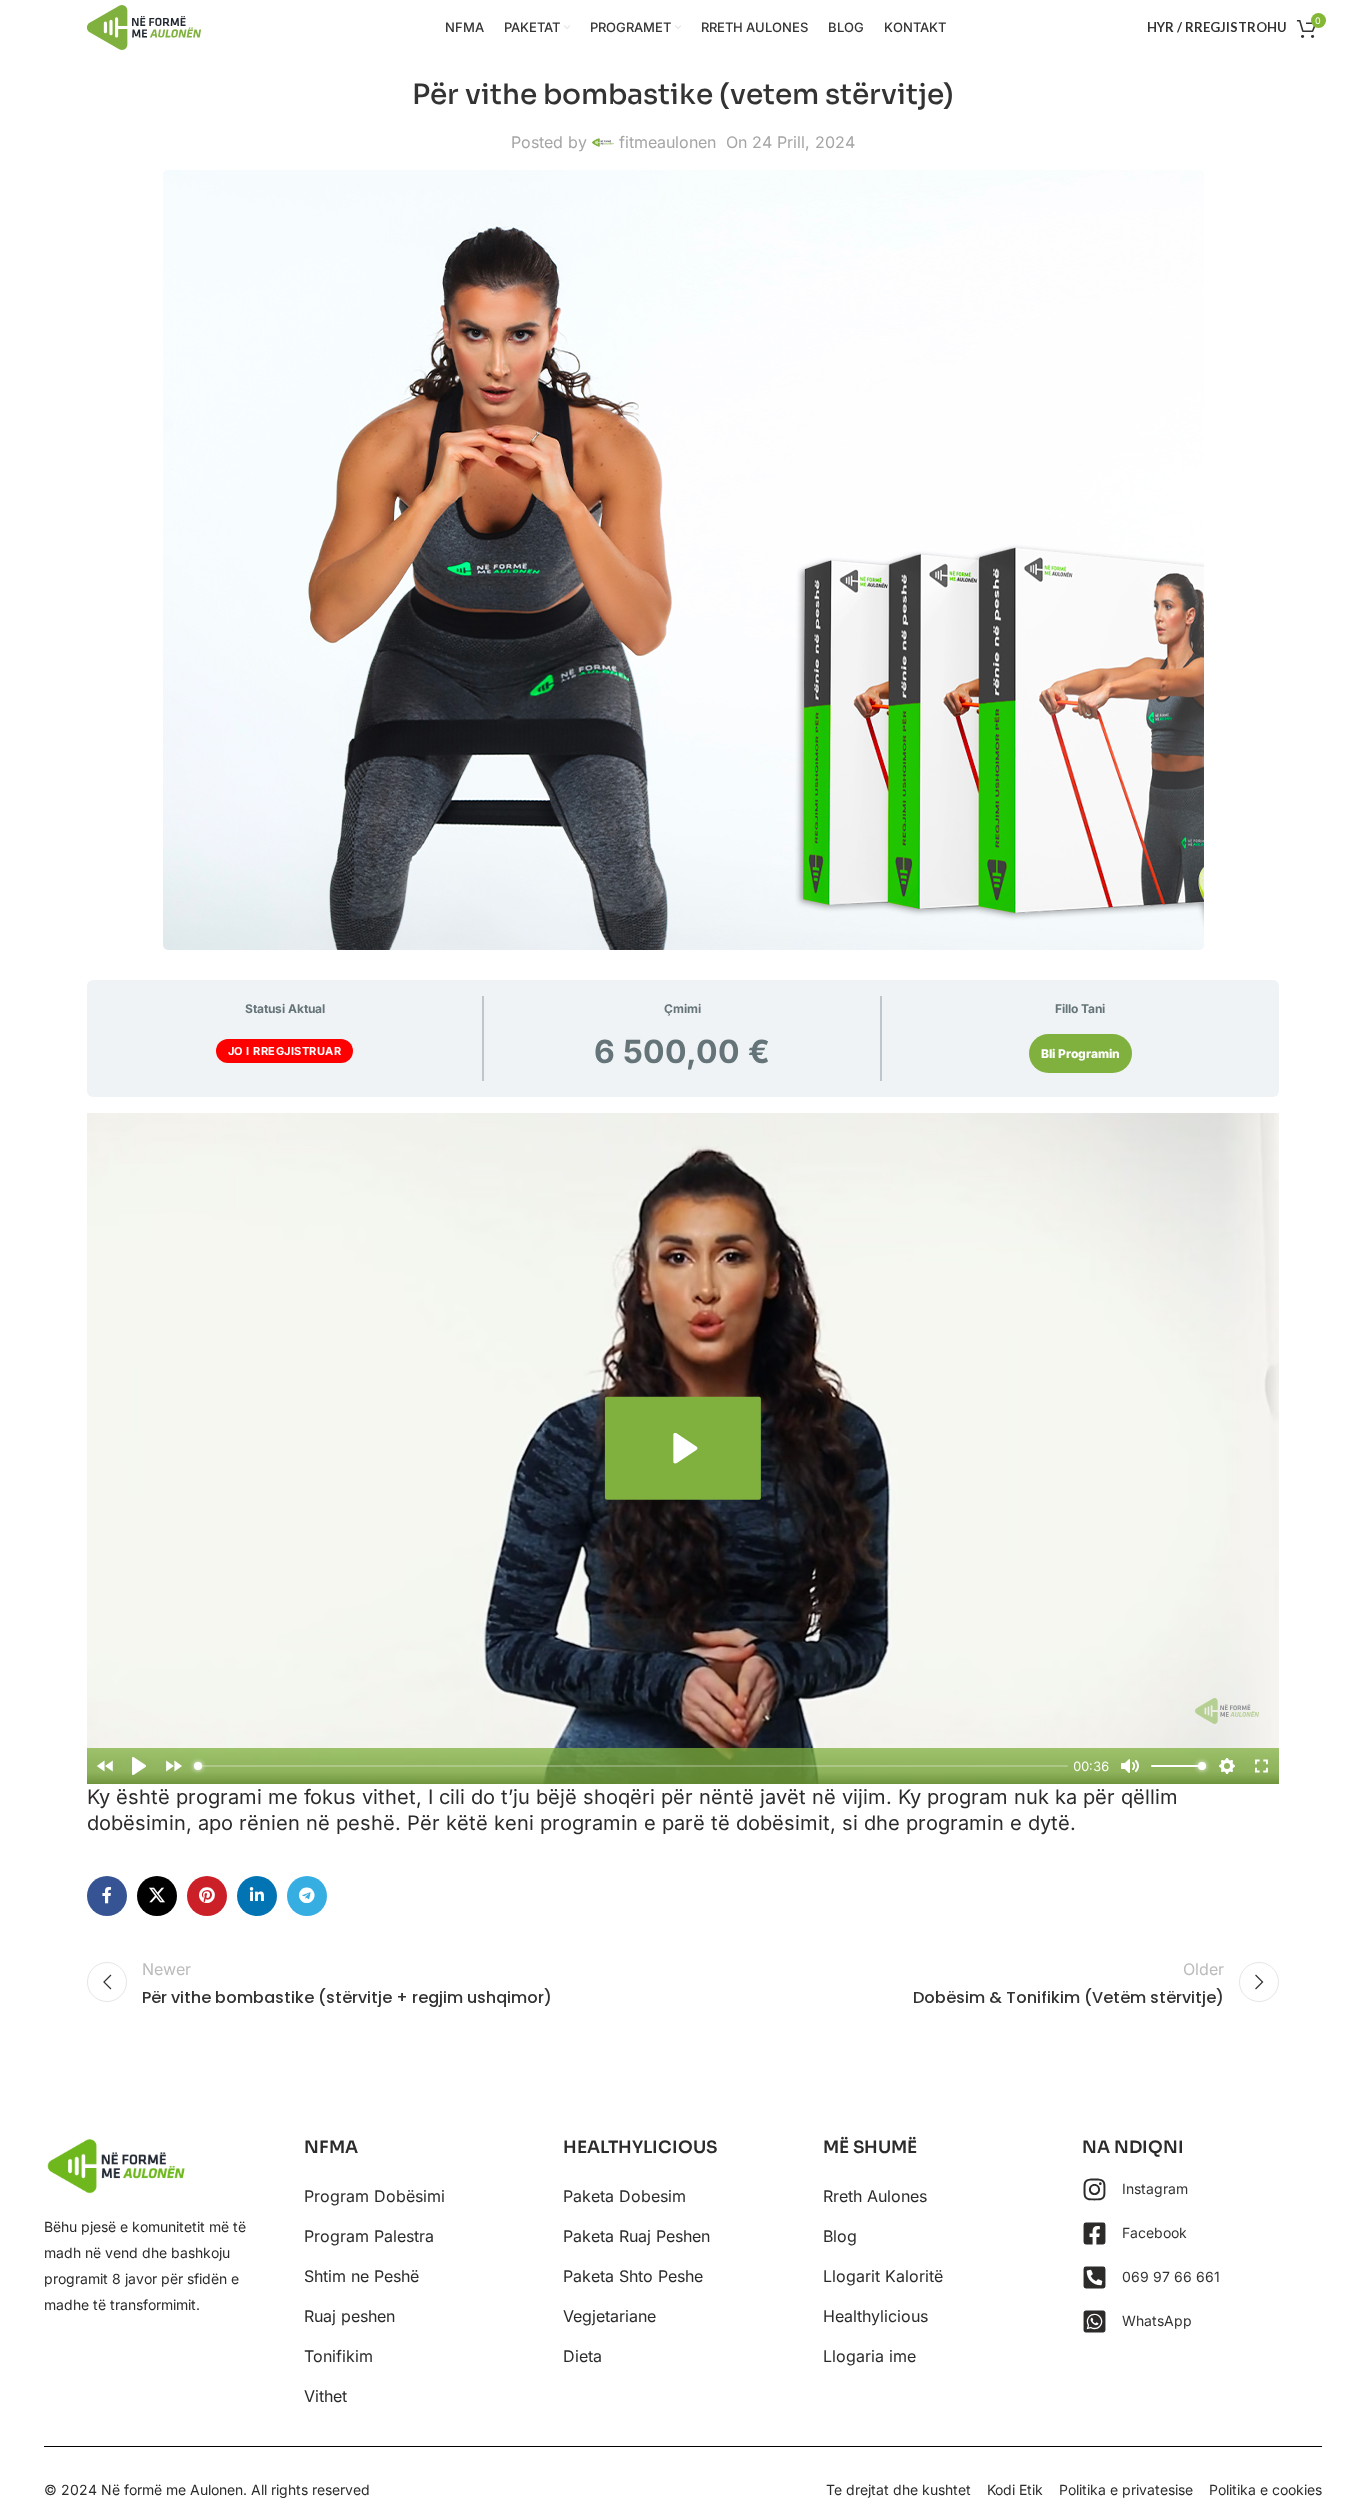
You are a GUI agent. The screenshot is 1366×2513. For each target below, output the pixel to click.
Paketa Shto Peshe (633, 2276)
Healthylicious (875, 2316)
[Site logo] (144, 26)
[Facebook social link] (107, 1896)
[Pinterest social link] (207, 1896)
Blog (840, 2236)
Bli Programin (1080, 1053)
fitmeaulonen (667, 142)
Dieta (582, 2356)
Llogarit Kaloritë (883, 2276)
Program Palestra (369, 2236)
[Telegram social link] (307, 1896)
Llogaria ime (869, 2356)
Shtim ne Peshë (361, 2276)
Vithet (325, 2396)
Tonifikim (338, 2356)
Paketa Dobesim (624, 2196)
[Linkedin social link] (257, 1896)
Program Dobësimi (374, 2196)
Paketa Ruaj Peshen (636, 2236)
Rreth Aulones (875, 2196)
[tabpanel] (683, 1474)
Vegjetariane (609, 2316)
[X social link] (157, 1896)
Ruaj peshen (349, 2316)
